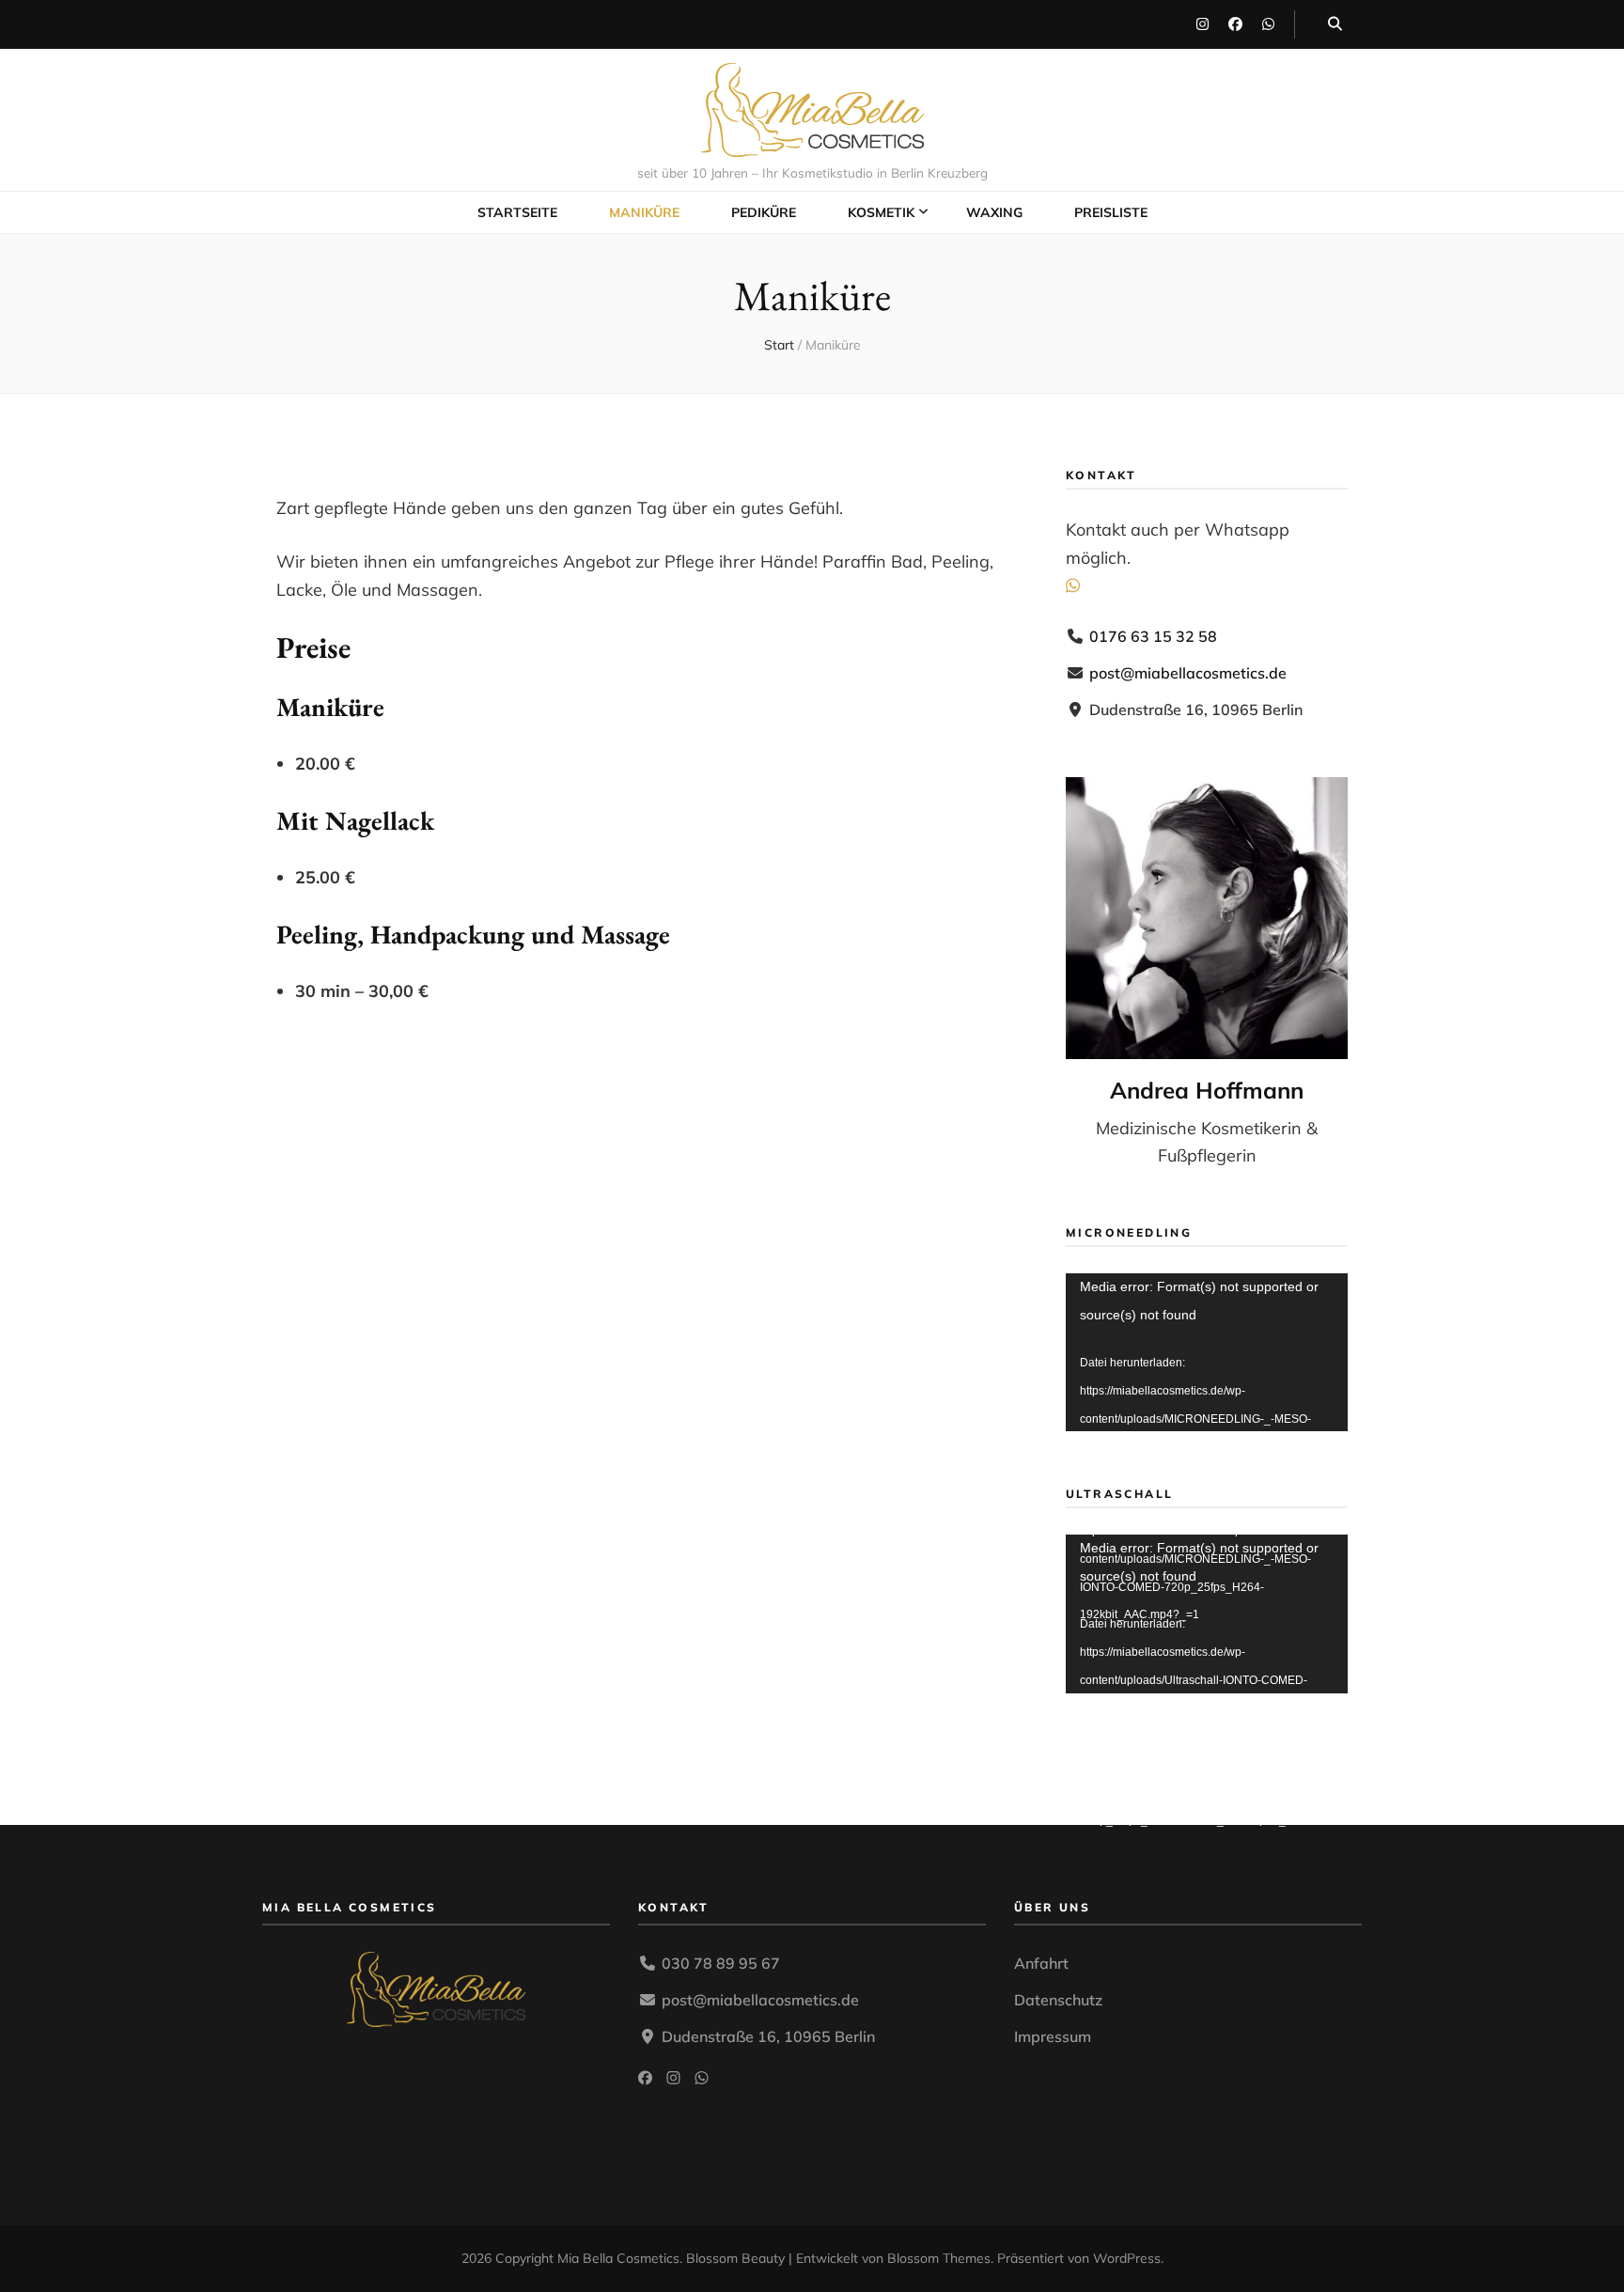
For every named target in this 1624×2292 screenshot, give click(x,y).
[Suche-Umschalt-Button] (1335, 24)
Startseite (517, 212)
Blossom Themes (939, 2258)
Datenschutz (1058, 2000)
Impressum (1053, 2036)
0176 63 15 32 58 (1153, 636)
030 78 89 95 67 (721, 1963)
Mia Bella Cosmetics (618, 2258)
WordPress (1127, 2258)
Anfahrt (1041, 1963)
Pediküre (764, 212)
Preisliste (1111, 212)
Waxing (994, 212)
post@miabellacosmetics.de (1188, 673)
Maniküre (644, 212)
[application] (1207, 1353)
